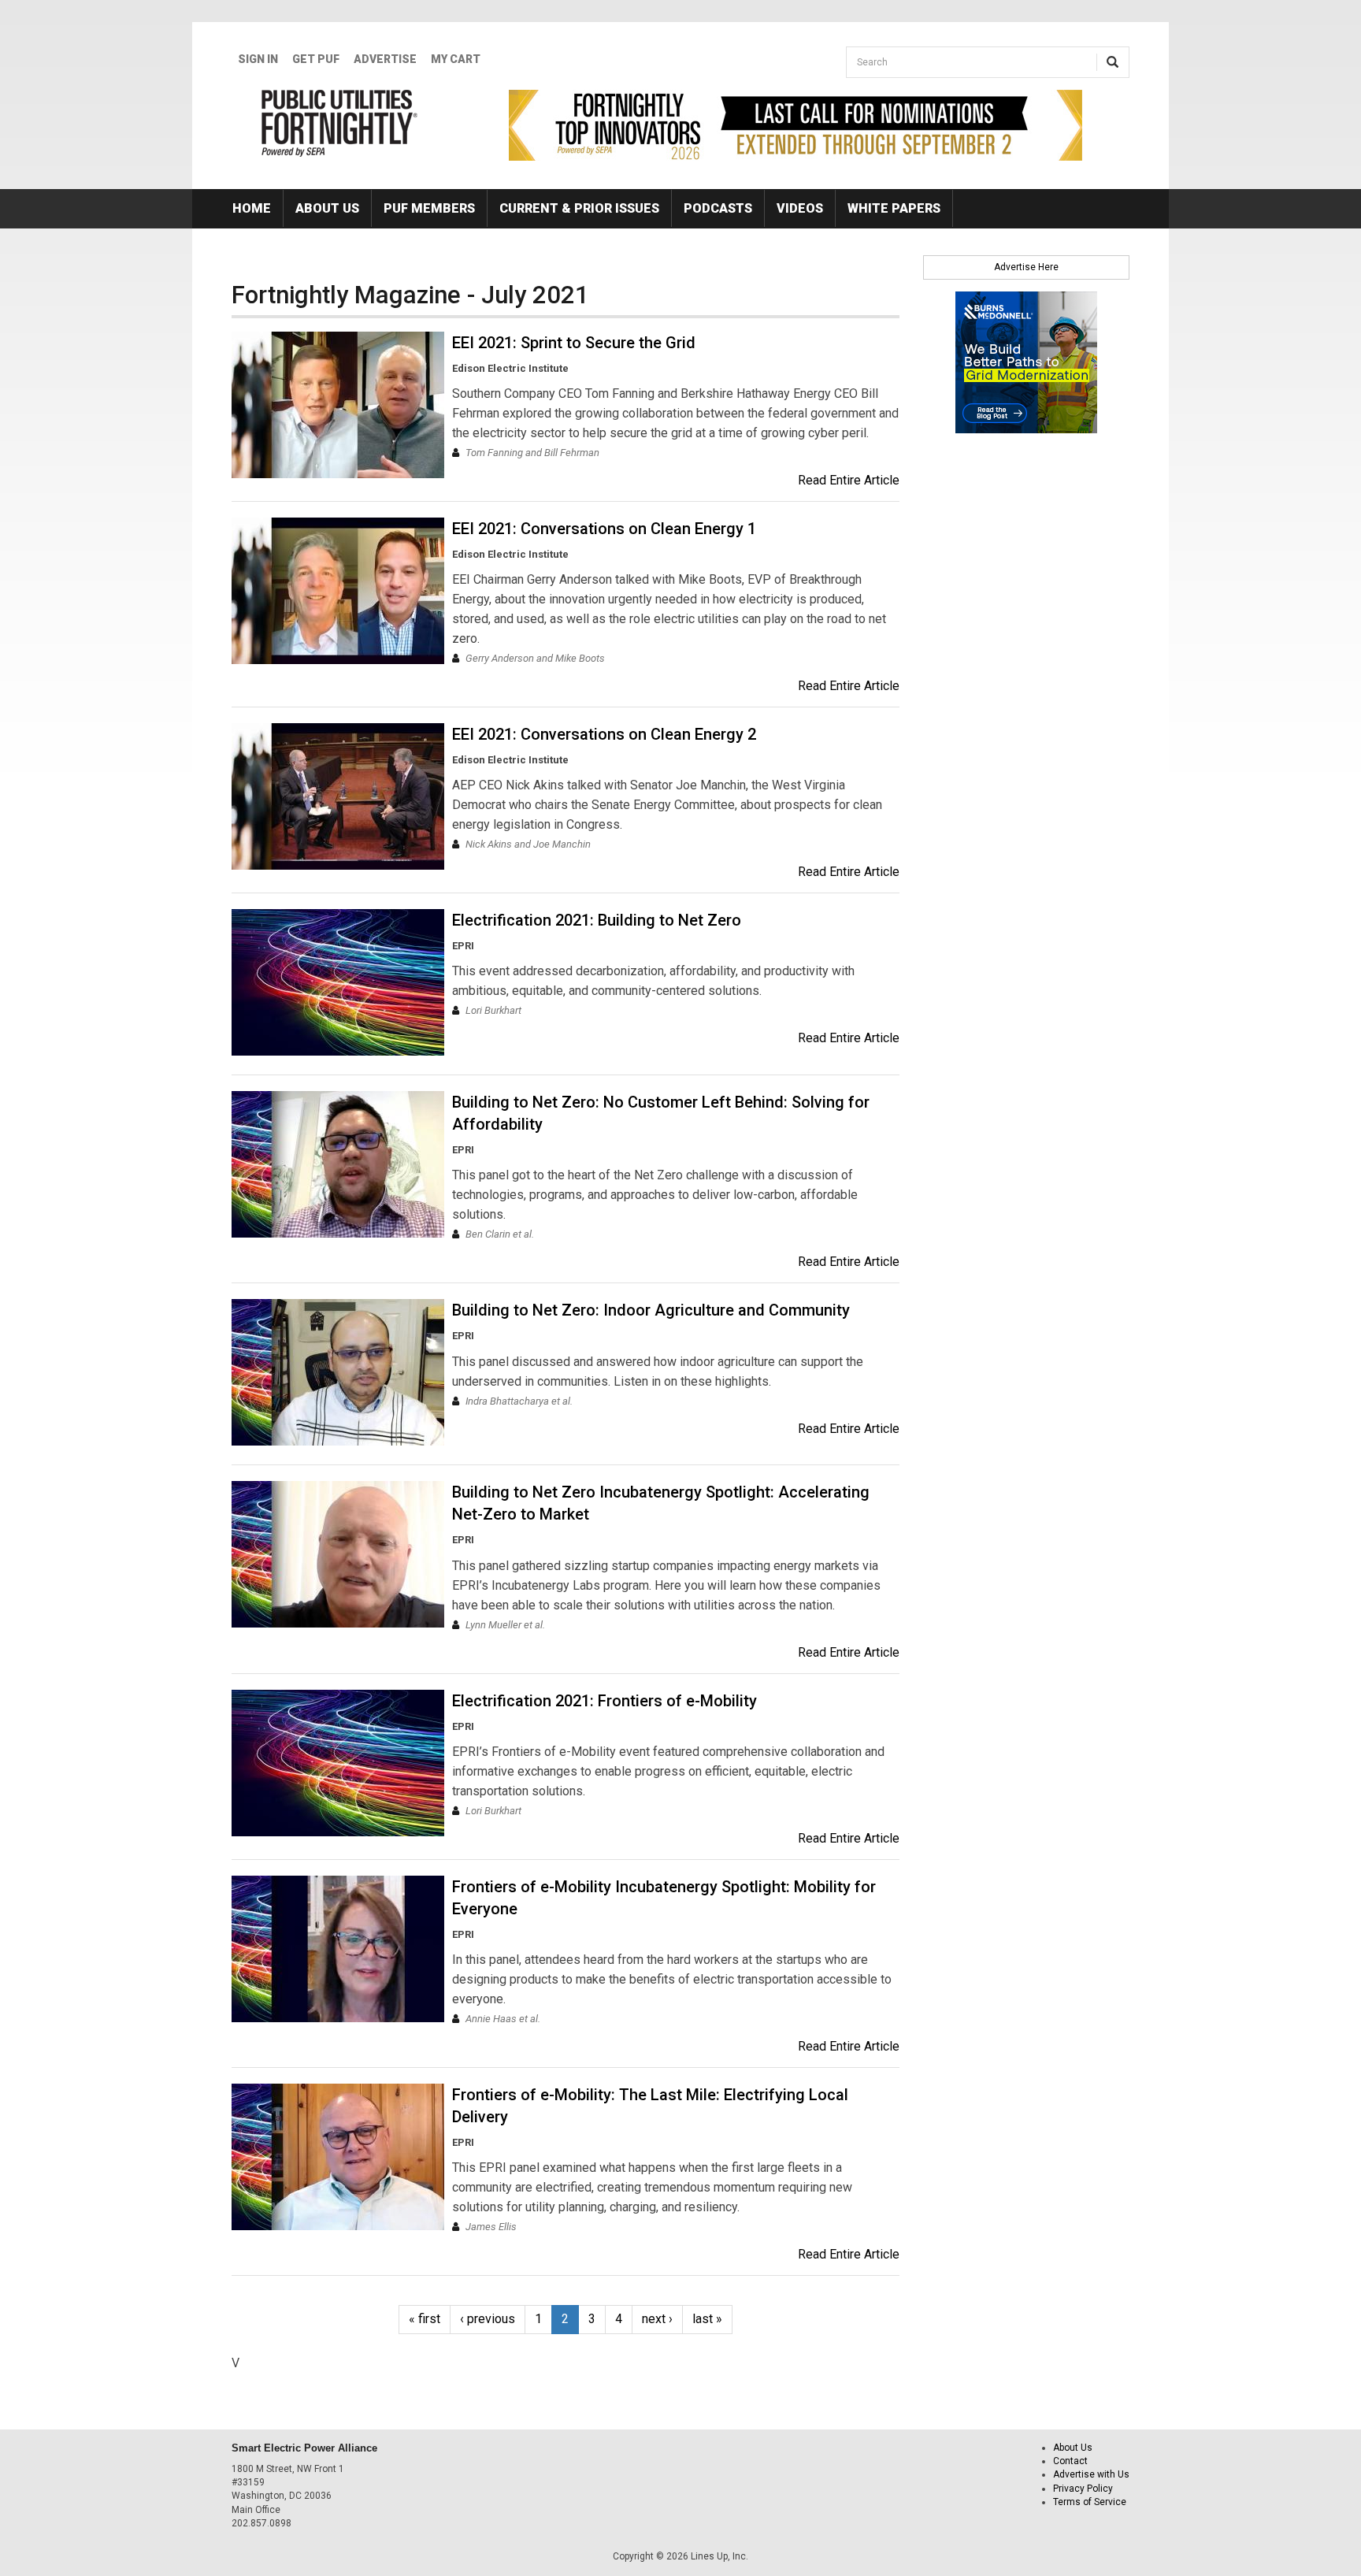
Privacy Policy (1083, 2489)
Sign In (258, 59)
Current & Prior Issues (579, 208)
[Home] (340, 123)
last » (707, 2319)
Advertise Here (1026, 267)
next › (657, 2319)
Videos (800, 208)
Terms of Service (1090, 2502)
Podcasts (718, 208)
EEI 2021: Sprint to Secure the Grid (574, 343)
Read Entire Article (849, 480)
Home (252, 208)
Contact (1070, 2461)
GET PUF (316, 59)
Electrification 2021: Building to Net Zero (597, 920)
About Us (327, 208)
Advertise (385, 59)
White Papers (894, 208)
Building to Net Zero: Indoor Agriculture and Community (651, 1310)
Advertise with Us (1091, 2474)
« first (425, 2319)
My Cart (456, 59)
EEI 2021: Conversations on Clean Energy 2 (604, 734)
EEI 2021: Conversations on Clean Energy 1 (604, 529)
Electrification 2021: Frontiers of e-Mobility (604, 1701)
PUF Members (429, 208)
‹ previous (488, 2319)
